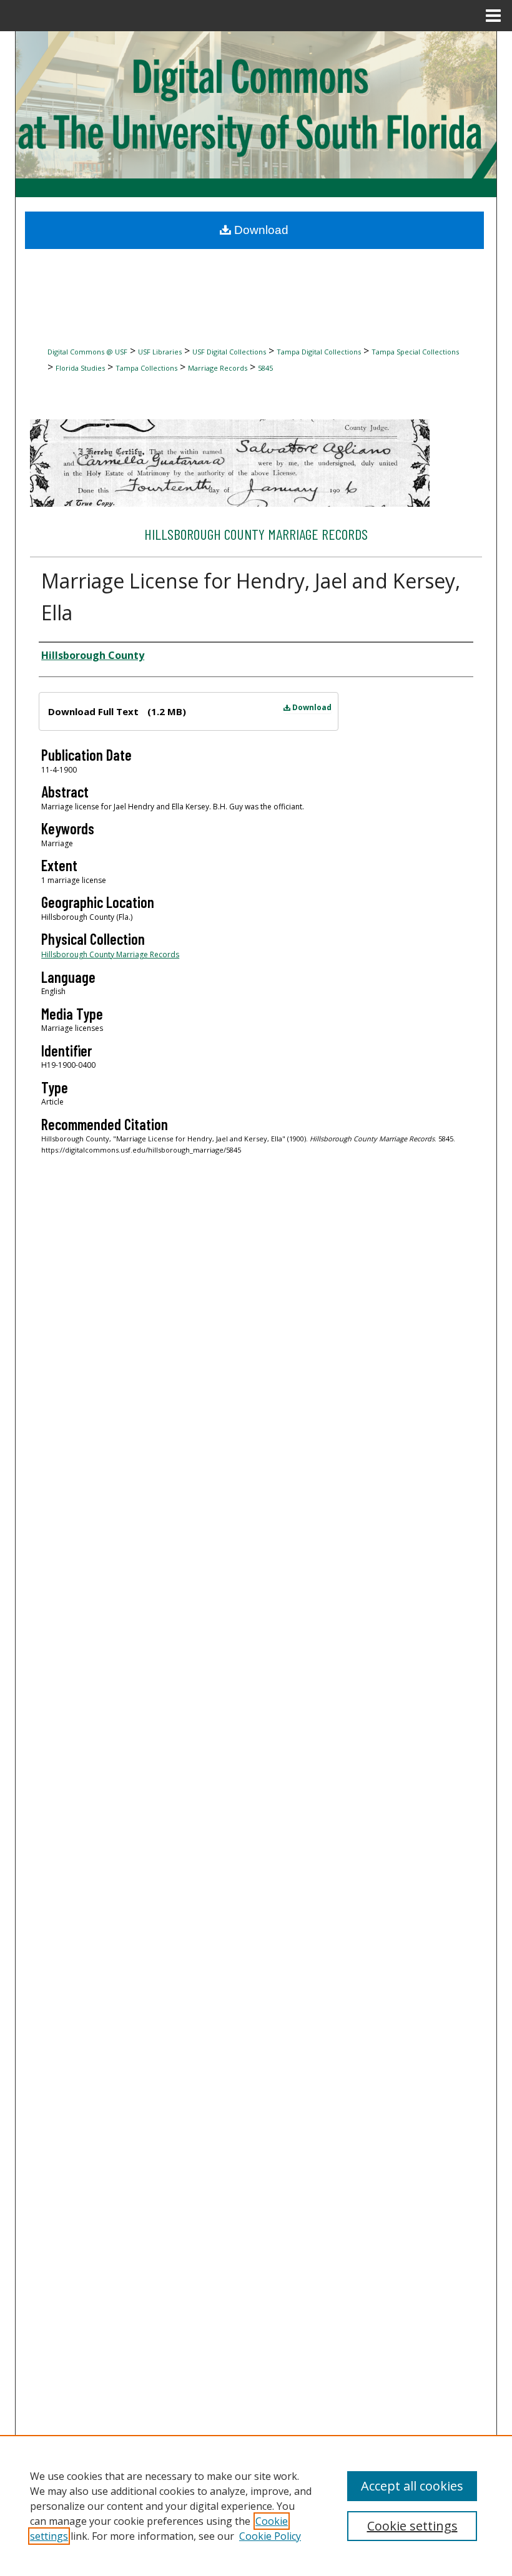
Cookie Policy (270, 2536)
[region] (256, 2505)
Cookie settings (412, 2526)
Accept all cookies (412, 2486)
